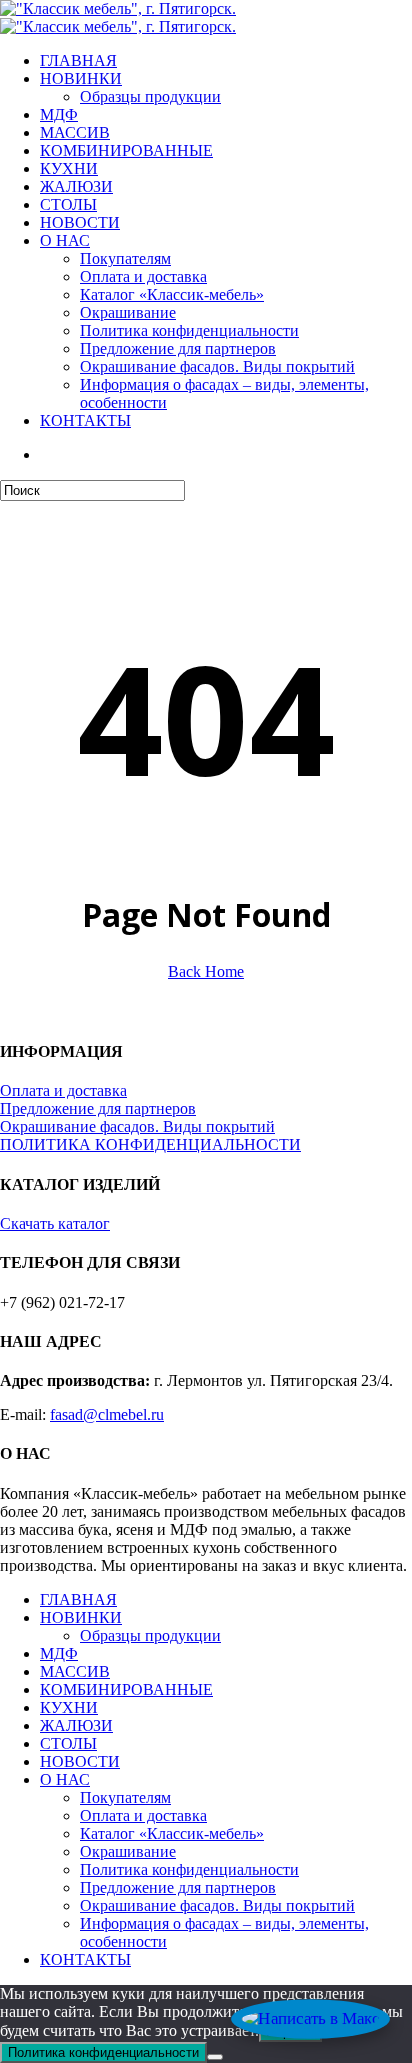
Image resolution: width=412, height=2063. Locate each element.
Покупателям (125, 1797)
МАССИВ (75, 1671)
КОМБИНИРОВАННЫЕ (126, 1689)
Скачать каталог (55, 1223)
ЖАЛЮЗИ (76, 1725)
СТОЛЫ (68, 1743)
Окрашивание (128, 1851)
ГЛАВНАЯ (78, 1599)
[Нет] (215, 2057)
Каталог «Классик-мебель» (172, 1833)
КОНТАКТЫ (85, 1959)
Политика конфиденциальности (189, 1869)
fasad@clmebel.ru (107, 1414)
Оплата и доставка (63, 1090)
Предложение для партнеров (98, 1108)
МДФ (59, 1653)
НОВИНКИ (81, 1617)
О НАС (65, 1779)
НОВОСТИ (80, 1761)
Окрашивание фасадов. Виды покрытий (137, 1126)
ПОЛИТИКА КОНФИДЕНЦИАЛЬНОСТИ (150, 1144)
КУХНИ (69, 1707)
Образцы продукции (150, 1635)
